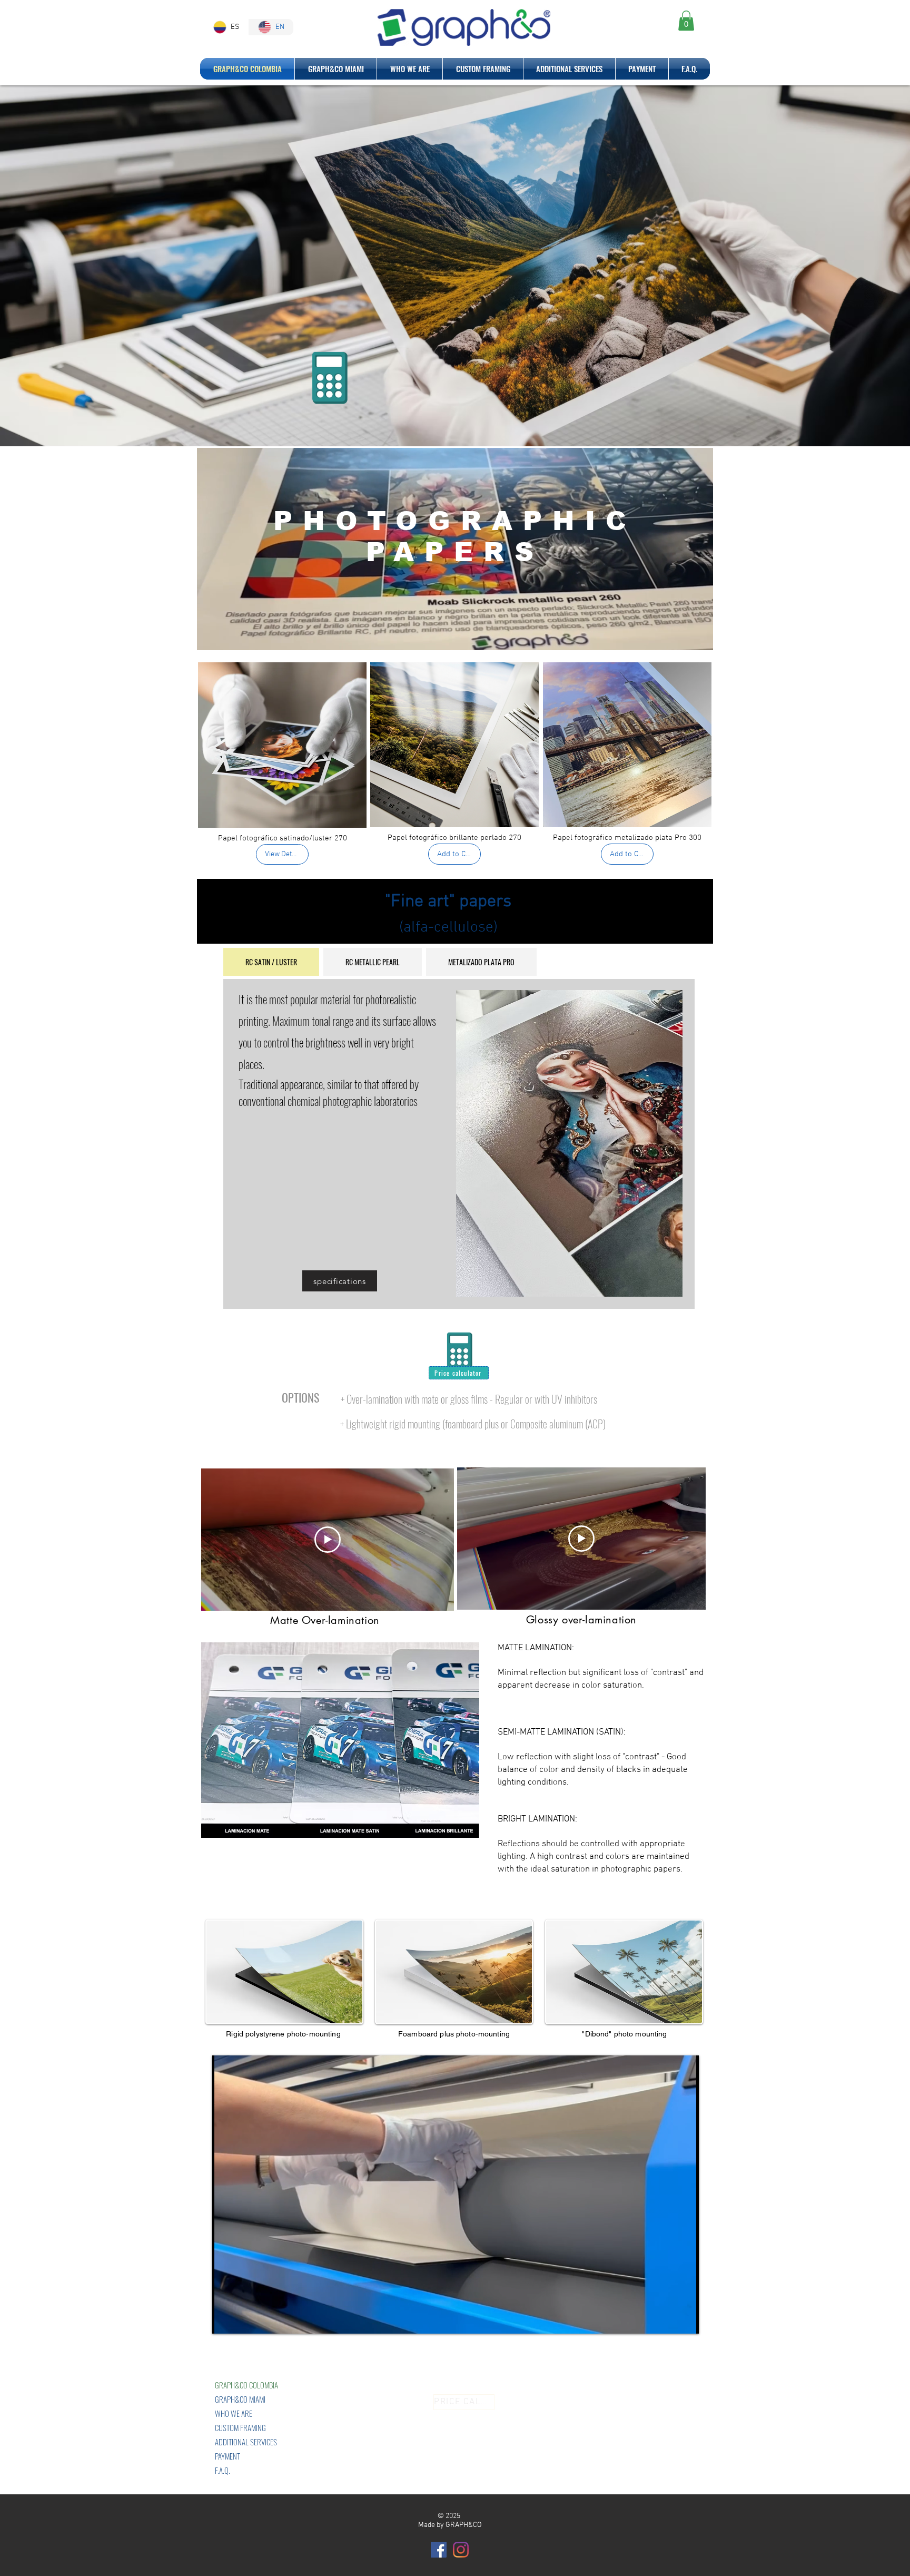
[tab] (271, 962)
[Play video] (328, 1540)
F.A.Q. (222, 2470)
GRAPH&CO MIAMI (240, 2399)
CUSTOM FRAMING (240, 2427)
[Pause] (226, 2319)
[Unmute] (244, 2319)
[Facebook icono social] (439, 2550)
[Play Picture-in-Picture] (667, 2319)
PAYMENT (227, 2456)
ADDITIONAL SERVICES (246, 2442)
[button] (686, 21)
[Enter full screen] (685, 2319)
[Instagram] (461, 2550)
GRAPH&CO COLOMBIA (246, 2385)
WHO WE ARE (234, 2413)
